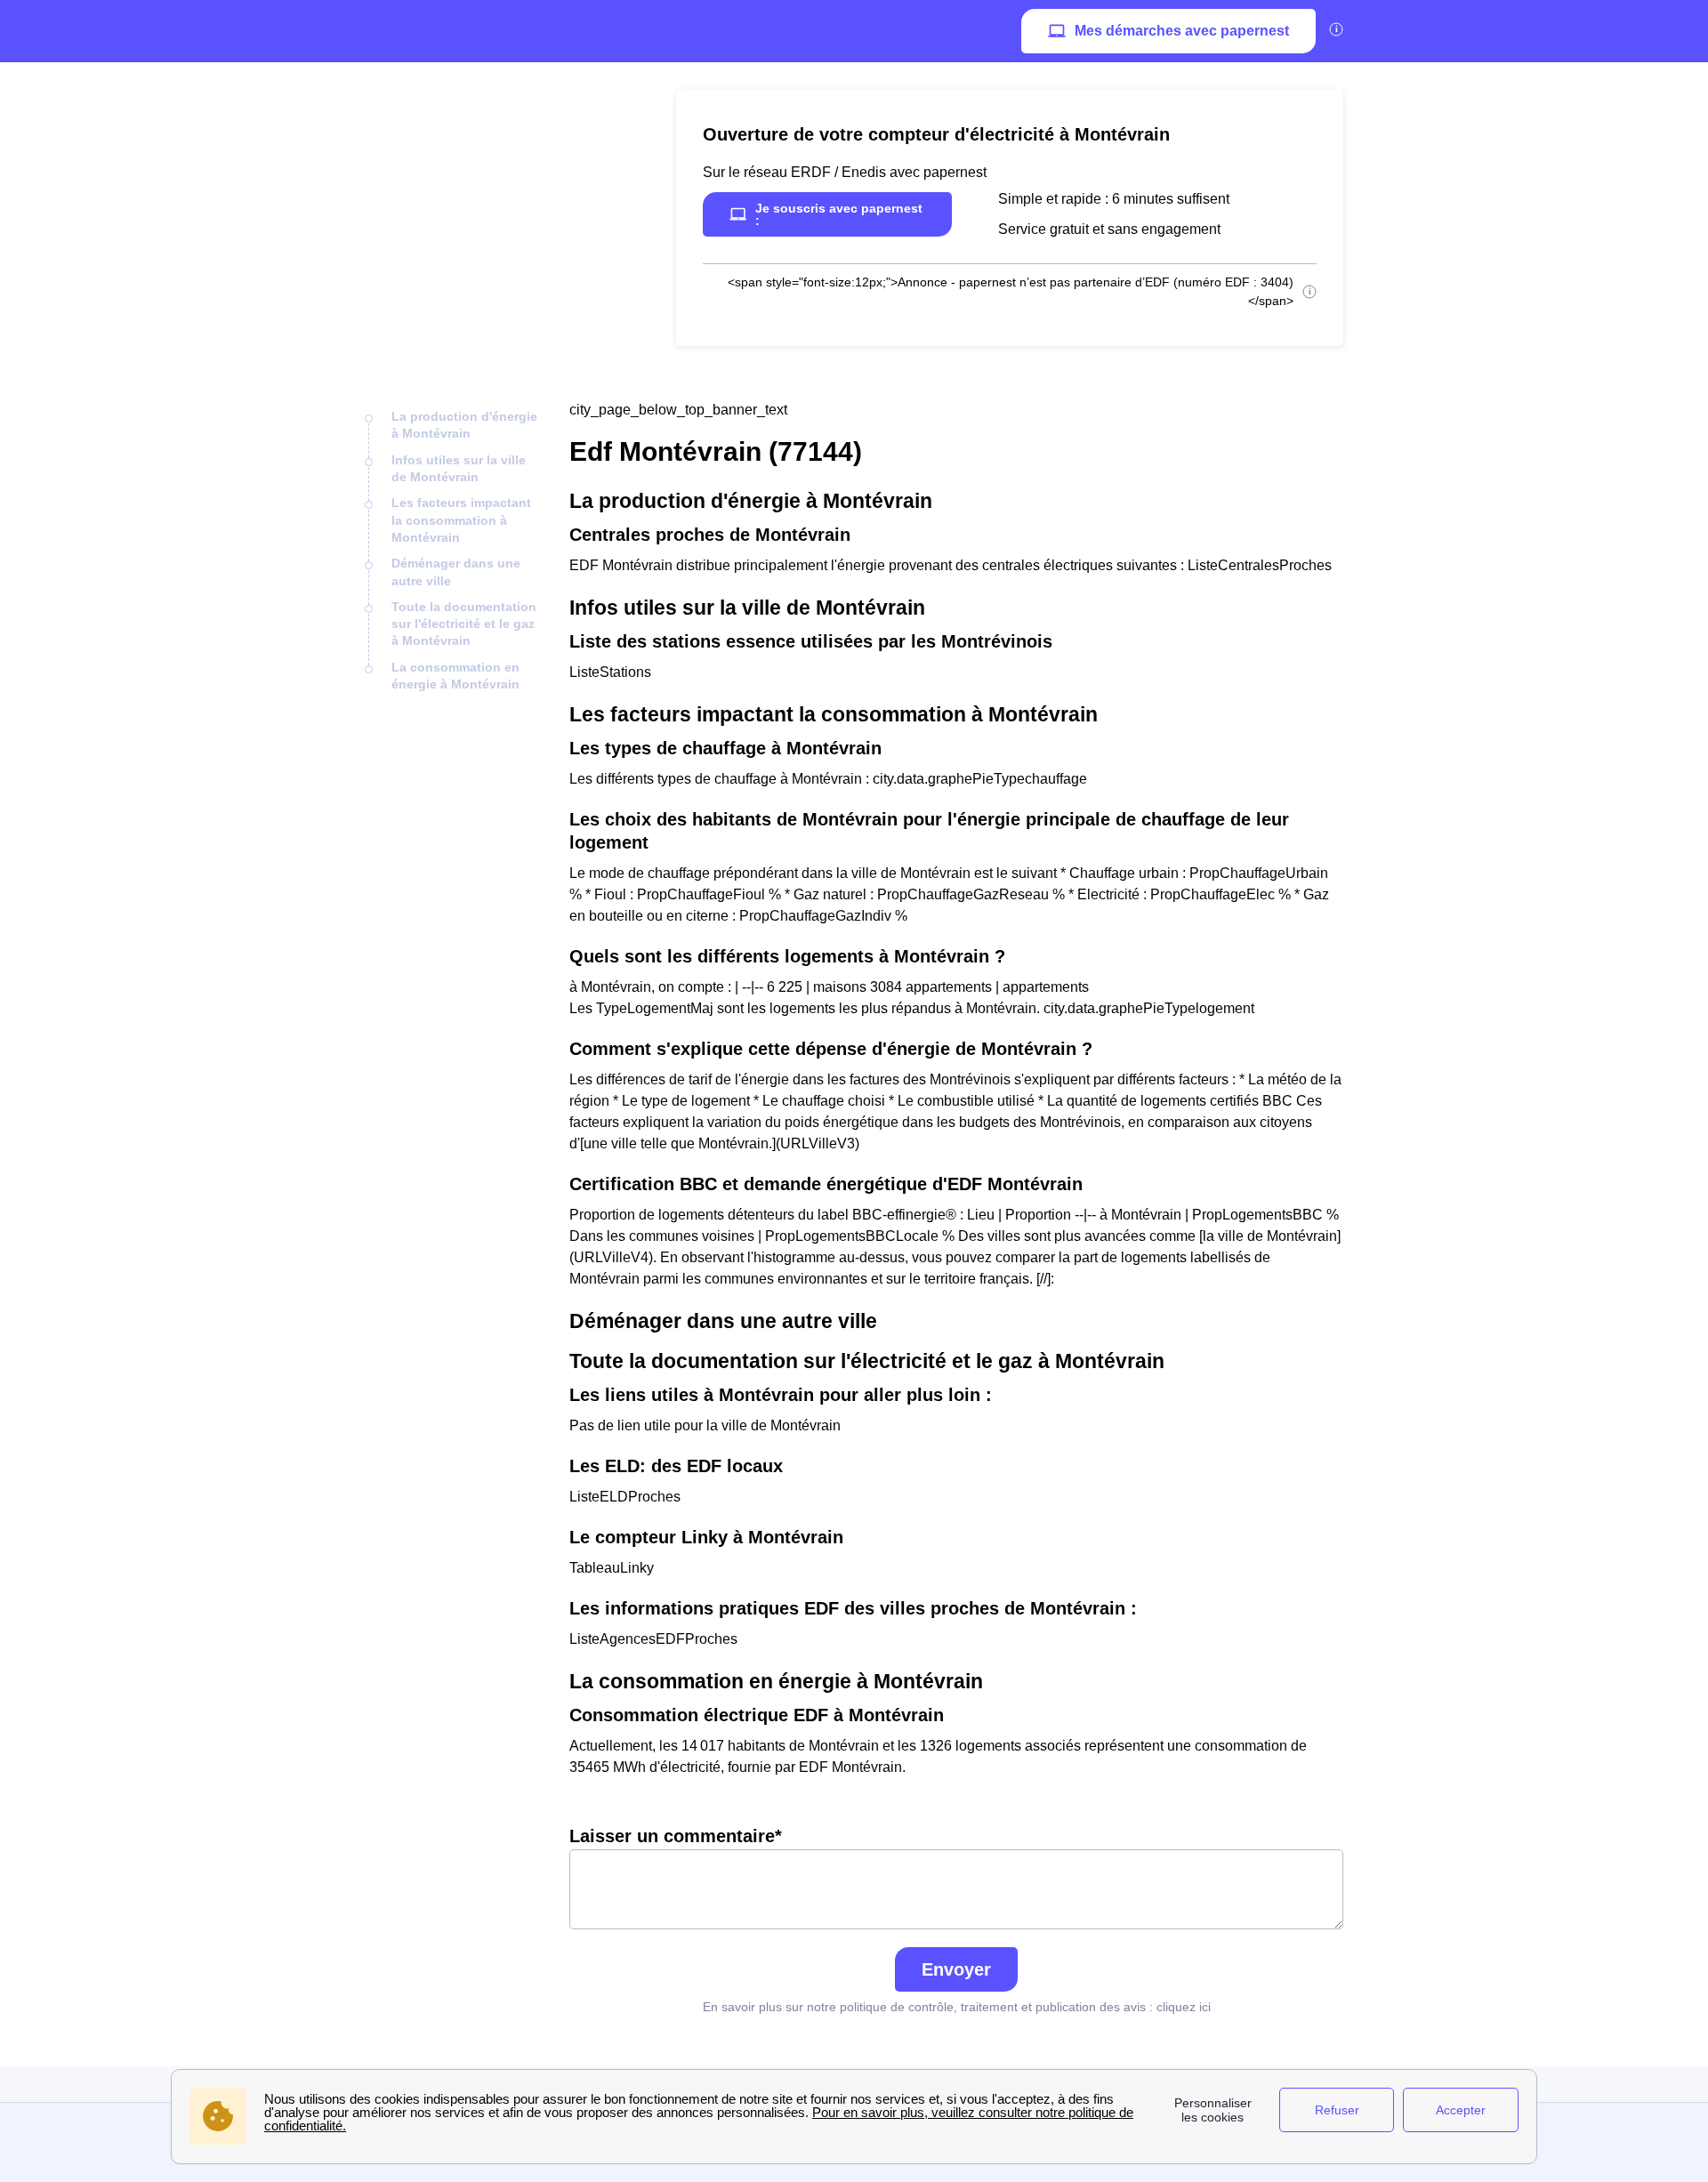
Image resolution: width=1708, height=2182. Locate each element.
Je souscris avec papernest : (839, 214)
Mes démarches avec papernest (1182, 31)
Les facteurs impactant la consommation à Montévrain (461, 520)
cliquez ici (1184, 2007)
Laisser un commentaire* (676, 1836)
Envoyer (956, 1969)
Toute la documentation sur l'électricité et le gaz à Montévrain (464, 624)
